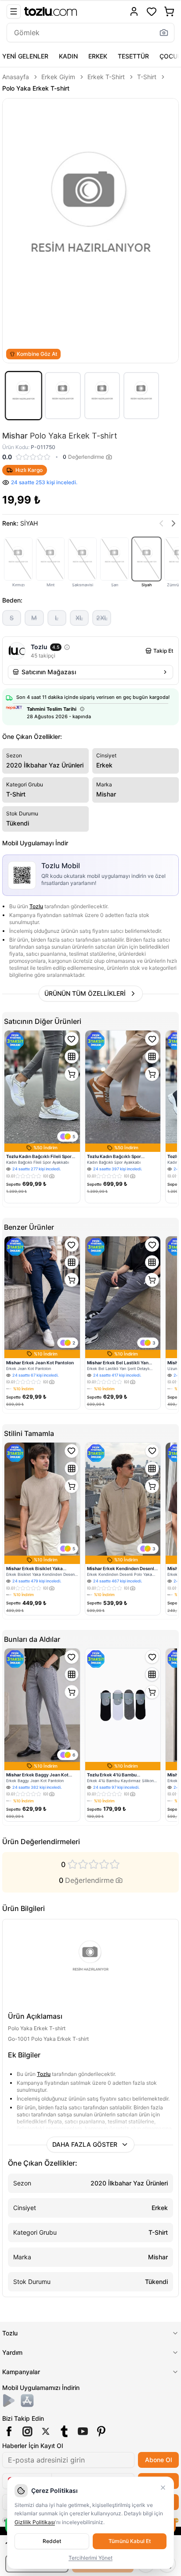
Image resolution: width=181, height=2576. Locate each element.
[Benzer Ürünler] (72, 1056)
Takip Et (163, 651)
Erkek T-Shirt (106, 77)
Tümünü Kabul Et (130, 2541)
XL (79, 618)
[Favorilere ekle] (72, 1039)
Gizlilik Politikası (35, 2522)
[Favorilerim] (152, 11)
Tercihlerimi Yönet (90, 2558)
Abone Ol (158, 2460)
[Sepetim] (169, 11)
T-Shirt (147, 77)
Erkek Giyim (58, 77)
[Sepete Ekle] (72, 1074)
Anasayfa (16, 77)
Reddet (52, 2541)
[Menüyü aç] (14, 11)
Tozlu (36, 906)
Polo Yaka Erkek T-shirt (36, 88)
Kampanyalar (21, 2372)
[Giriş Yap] (134, 11)
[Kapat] (163, 2488)
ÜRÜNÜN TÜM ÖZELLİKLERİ (85, 993)
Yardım (12, 2352)
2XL (102, 618)
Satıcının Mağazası (49, 672)
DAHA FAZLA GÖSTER (85, 2144)
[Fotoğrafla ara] (164, 33)
